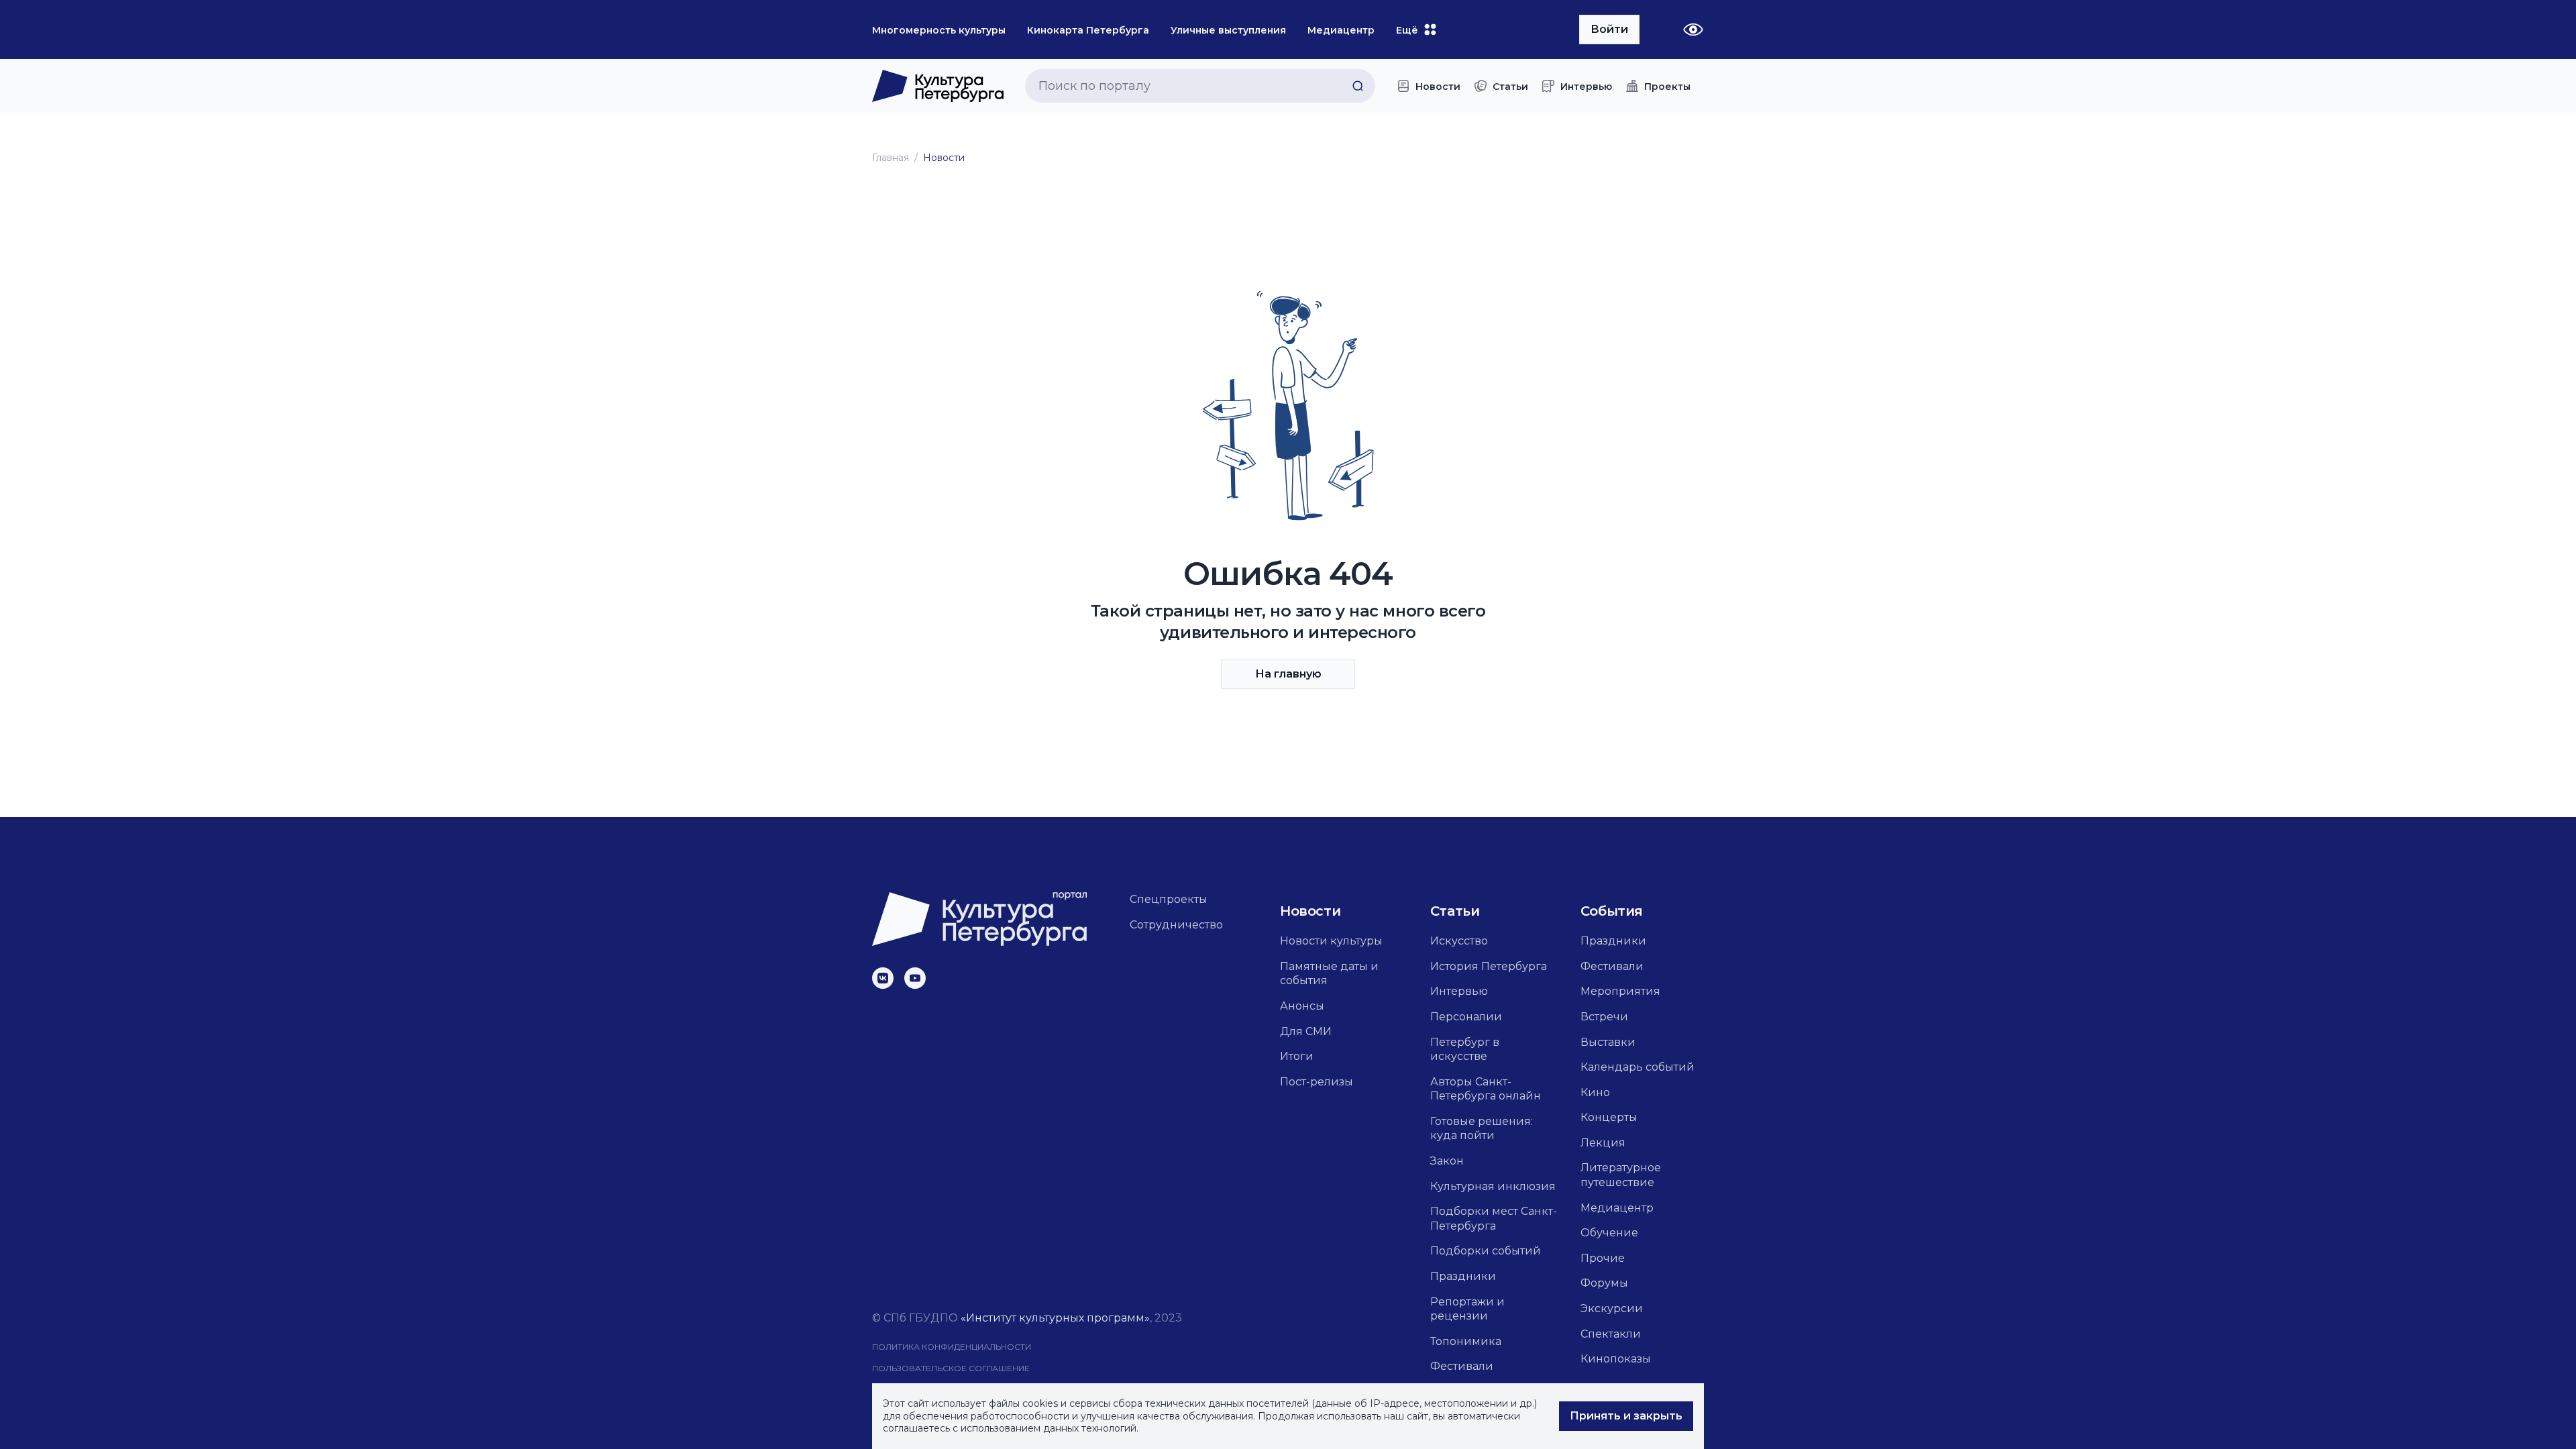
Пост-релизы (1317, 1082)
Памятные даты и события (1329, 974)
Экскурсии (1612, 1308)
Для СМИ (1306, 1031)
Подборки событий (1486, 1251)
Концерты (1609, 1117)
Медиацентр (1617, 1208)
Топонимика (1466, 1341)
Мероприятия (1620, 991)
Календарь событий (1638, 1067)
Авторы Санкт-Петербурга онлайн (1486, 1089)
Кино (1595, 1092)
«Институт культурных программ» (1055, 1318)
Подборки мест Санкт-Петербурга (1494, 1219)
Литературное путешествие (1621, 1175)
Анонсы (1302, 1006)
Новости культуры (1331, 941)
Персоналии (1466, 1017)
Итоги (1297, 1056)
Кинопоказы (1616, 1359)
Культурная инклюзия (1493, 1186)
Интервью (1459, 991)
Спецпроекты (1169, 899)
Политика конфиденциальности (952, 1347)
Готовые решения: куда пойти (1482, 1129)
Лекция (1603, 1143)
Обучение (1609, 1233)
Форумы (1604, 1283)
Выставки (1608, 1042)
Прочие (1603, 1258)
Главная (891, 158)
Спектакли (1611, 1334)
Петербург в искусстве (1465, 1050)
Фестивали (1462, 1366)
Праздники (1463, 1276)
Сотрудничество (1176, 925)
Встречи (1604, 1017)
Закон (1447, 1161)
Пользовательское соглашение (951, 1368)
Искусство (1459, 941)
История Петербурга (1489, 966)
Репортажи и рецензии (1467, 1309)
